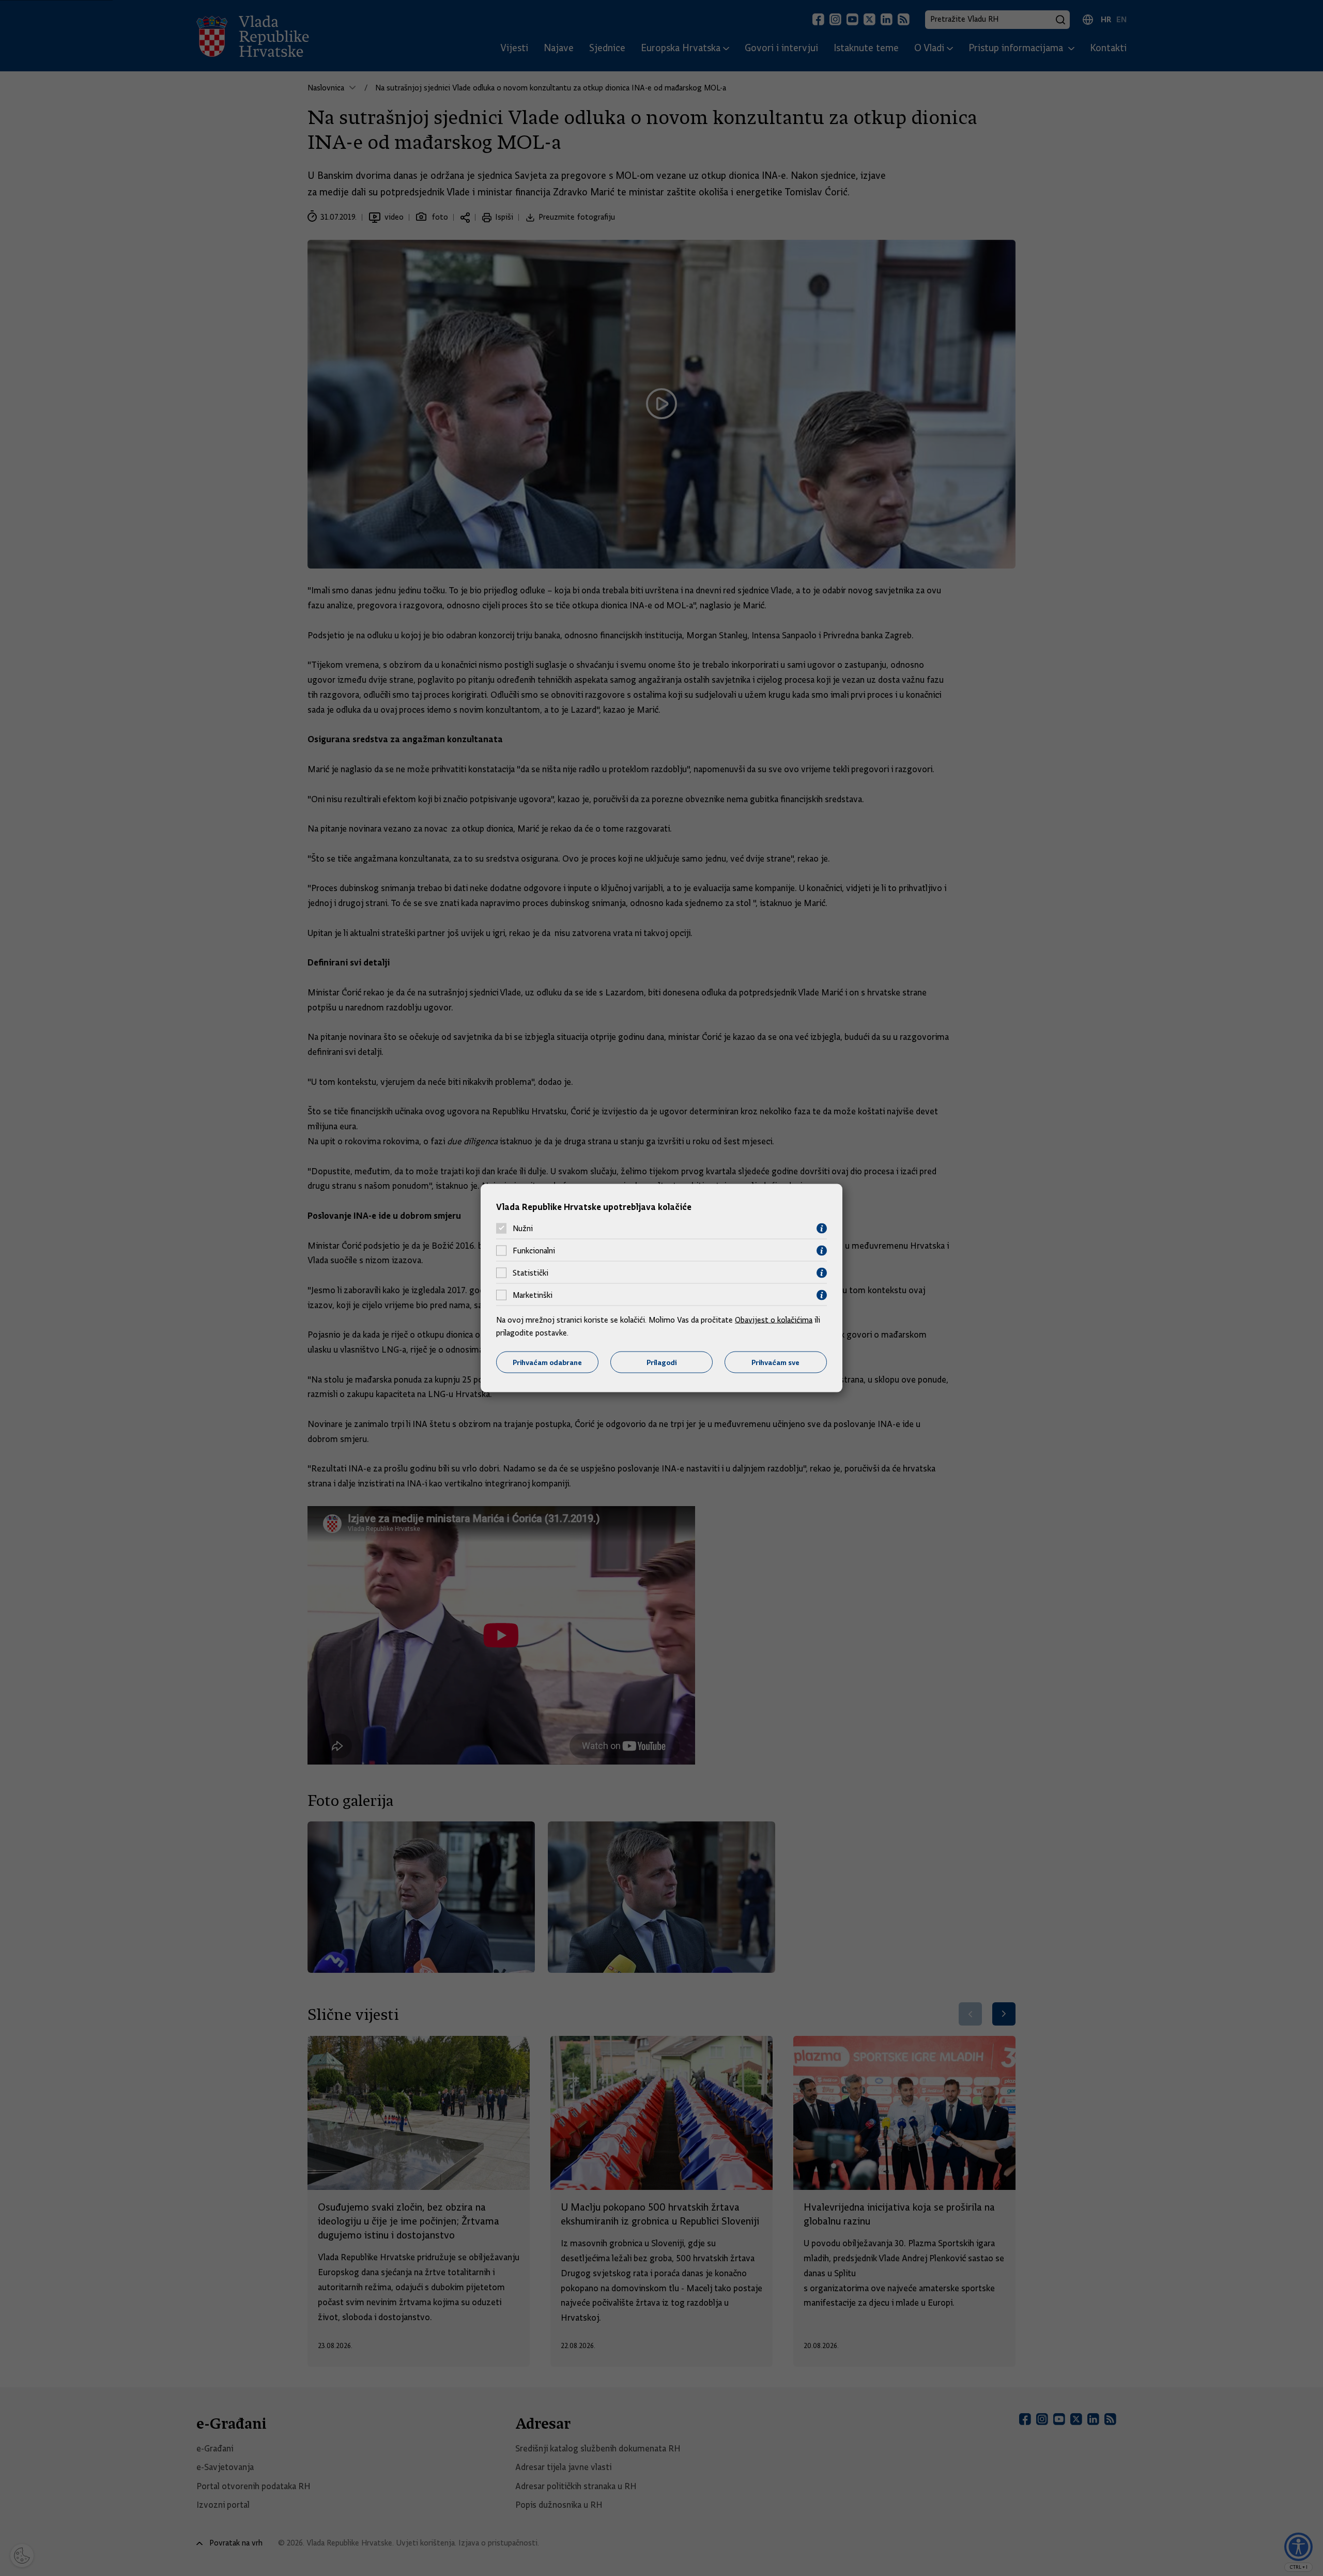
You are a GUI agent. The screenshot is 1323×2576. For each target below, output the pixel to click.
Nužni (523, 1229)
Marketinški (533, 1295)
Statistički (530, 1273)
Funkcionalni (534, 1251)
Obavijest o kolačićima (774, 1320)
